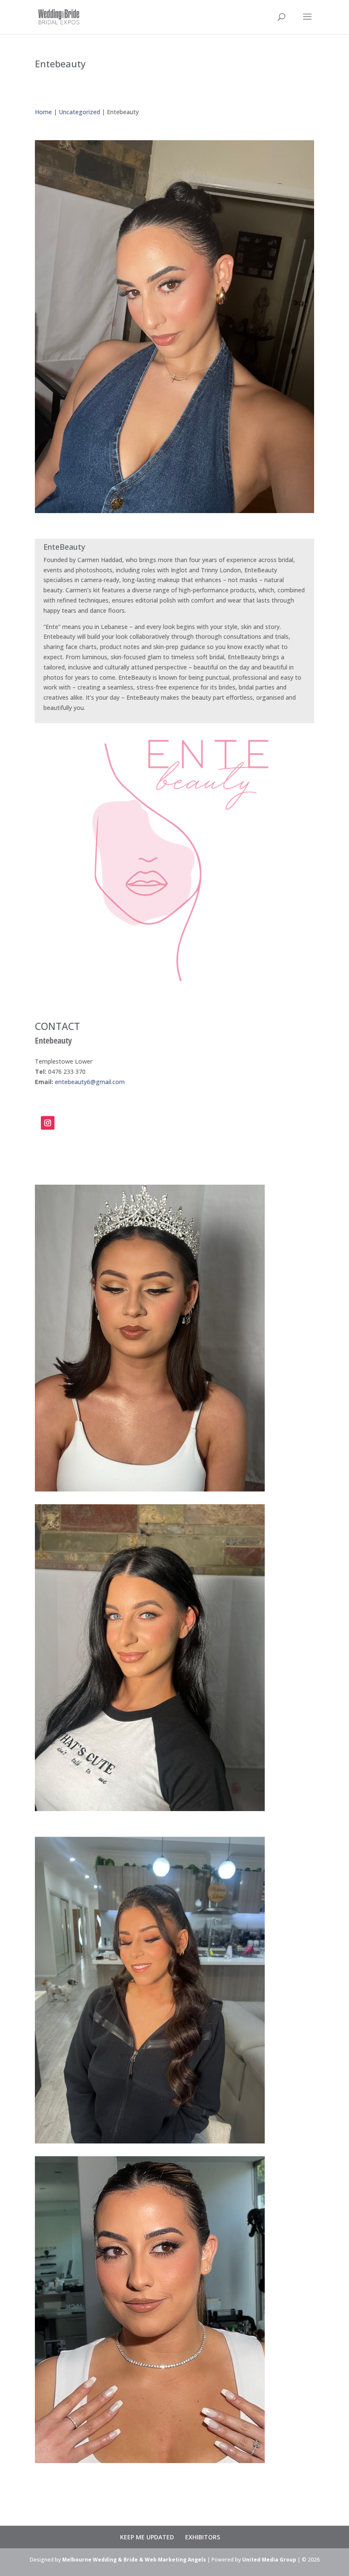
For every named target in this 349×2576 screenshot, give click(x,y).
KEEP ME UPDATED (147, 2537)
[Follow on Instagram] (48, 1123)
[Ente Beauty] (174, 513)
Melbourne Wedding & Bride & (103, 2560)
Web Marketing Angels (175, 2560)
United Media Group (269, 2560)
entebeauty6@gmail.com (90, 1082)
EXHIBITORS (203, 2537)
